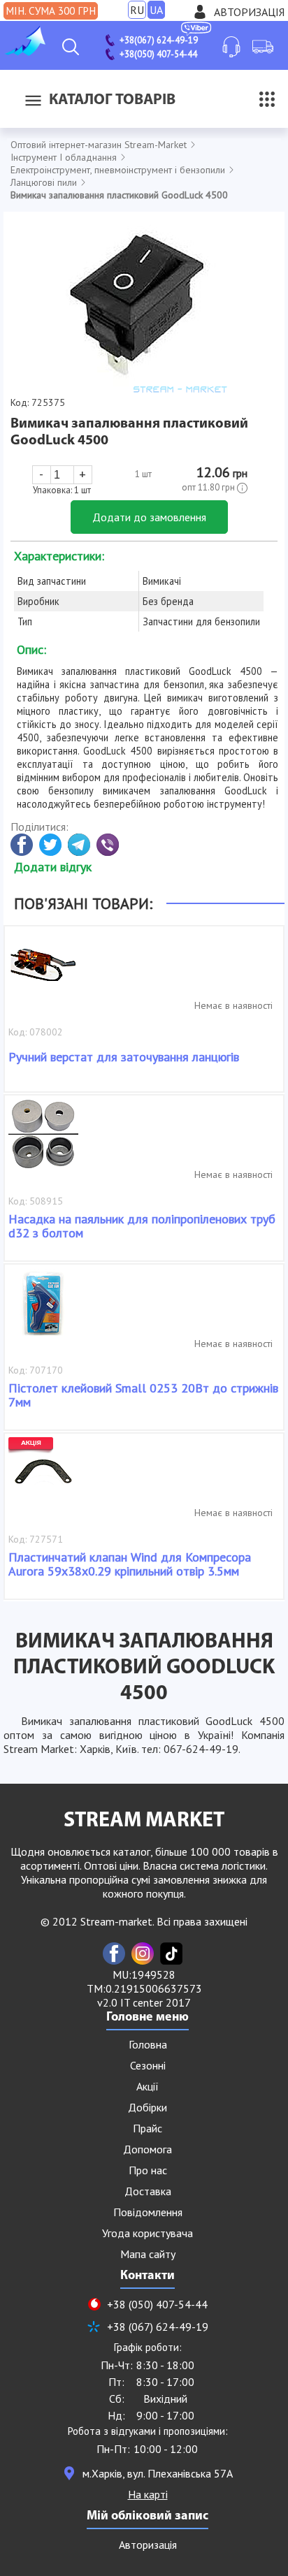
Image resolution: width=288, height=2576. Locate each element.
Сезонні (148, 2065)
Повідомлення (148, 2212)
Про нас (148, 2170)
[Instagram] (143, 1953)
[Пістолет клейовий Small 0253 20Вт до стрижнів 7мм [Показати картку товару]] (43, 1310)
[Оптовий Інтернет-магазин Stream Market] (24, 52)
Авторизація (249, 12)
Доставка (148, 2191)
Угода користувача (147, 2233)
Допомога (147, 2149)
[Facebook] (114, 1953)
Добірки (147, 2107)
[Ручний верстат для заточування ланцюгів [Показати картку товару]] (43, 972)
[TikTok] (171, 1953)
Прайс (147, 2128)
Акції (147, 2086)
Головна (148, 2044)
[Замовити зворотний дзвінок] (231, 47)
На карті (148, 2494)
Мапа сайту (148, 2254)
